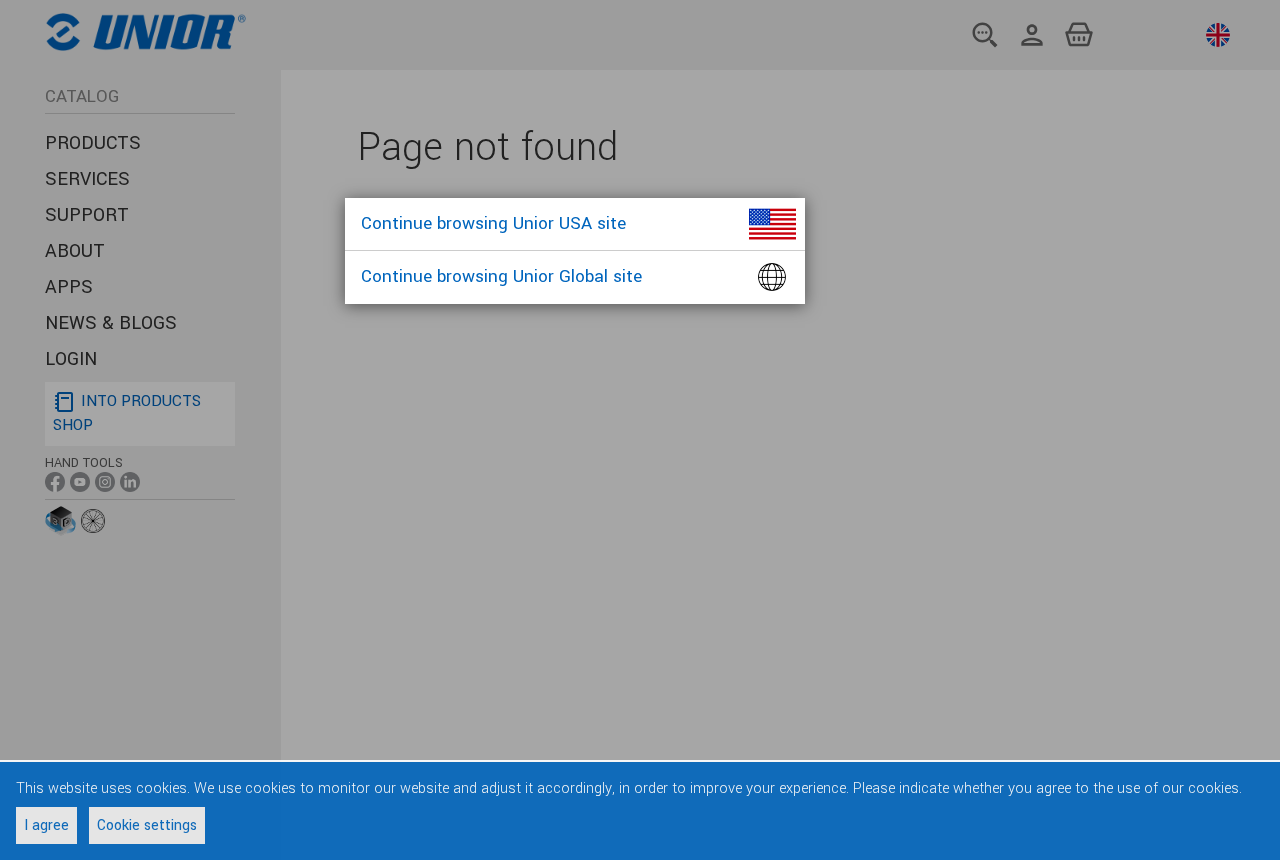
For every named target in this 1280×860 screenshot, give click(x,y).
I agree (46, 825)
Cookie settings (147, 825)
